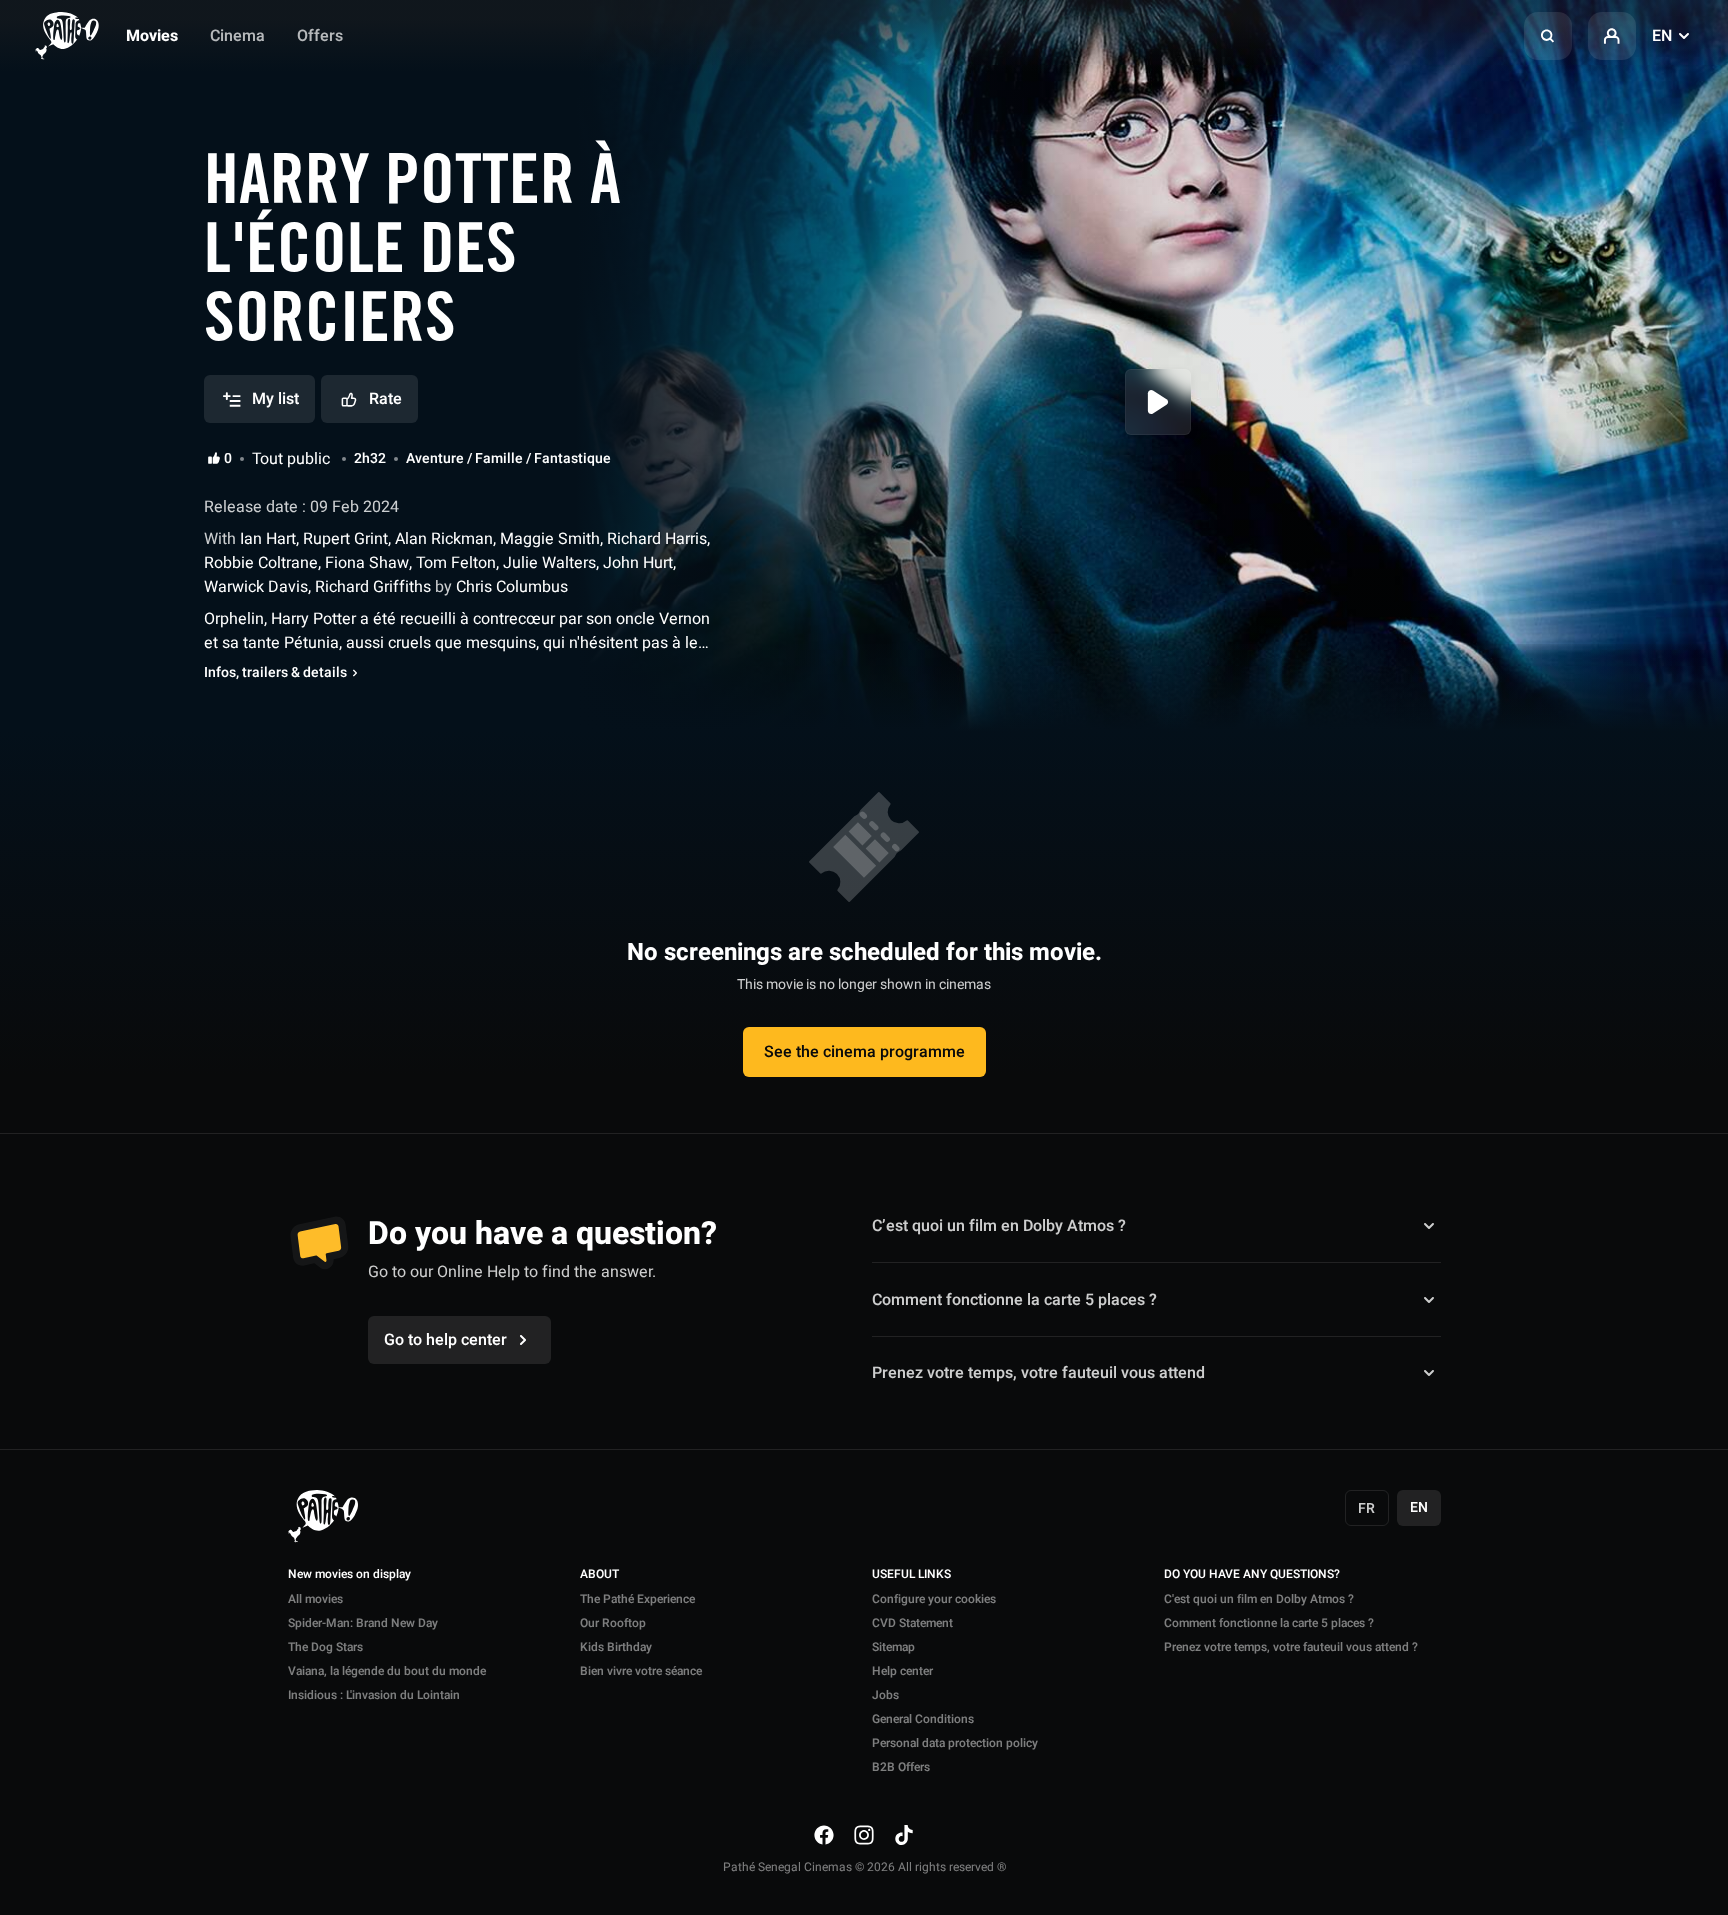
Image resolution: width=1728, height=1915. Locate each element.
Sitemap (893, 1647)
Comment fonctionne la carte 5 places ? (1014, 1299)
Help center (902, 1671)
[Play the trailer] (1158, 402)
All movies (315, 1599)
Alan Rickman (444, 539)
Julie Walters (549, 563)
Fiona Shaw (367, 563)
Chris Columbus (510, 587)
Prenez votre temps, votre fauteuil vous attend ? (1291, 1647)
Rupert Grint (345, 539)
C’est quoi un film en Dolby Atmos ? (999, 1226)
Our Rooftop (613, 1623)
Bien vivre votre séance (641, 1671)
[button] (1548, 36)
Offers (320, 36)
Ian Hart (266, 539)
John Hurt (638, 563)
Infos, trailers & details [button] (275, 673)
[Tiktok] (904, 1835)
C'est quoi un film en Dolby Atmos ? (1259, 1599)
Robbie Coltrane (261, 563)
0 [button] (228, 459)
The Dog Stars (325, 1647)
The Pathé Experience (637, 1599)
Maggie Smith (550, 539)
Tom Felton (456, 563)
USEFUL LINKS (911, 1575)
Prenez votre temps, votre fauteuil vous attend (1038, 1373)
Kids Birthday (616, 1647)
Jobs (885, 1695)
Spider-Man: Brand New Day (363, 1623)
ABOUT (599, 1575)
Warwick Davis (256, 587)
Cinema (237, 36)
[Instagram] (864, 1835)
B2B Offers (901, 1767)
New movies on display (349, 1575)
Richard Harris (657, 539)
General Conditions (923, 1719)
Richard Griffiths (373, 587)
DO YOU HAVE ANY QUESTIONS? (1252, 1575)
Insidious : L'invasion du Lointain (374, 1695)
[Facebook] (824, 1835)
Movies (152, 36)
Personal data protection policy (955, 1743)
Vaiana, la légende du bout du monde (387, 1671)
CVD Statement (912, 1623)
